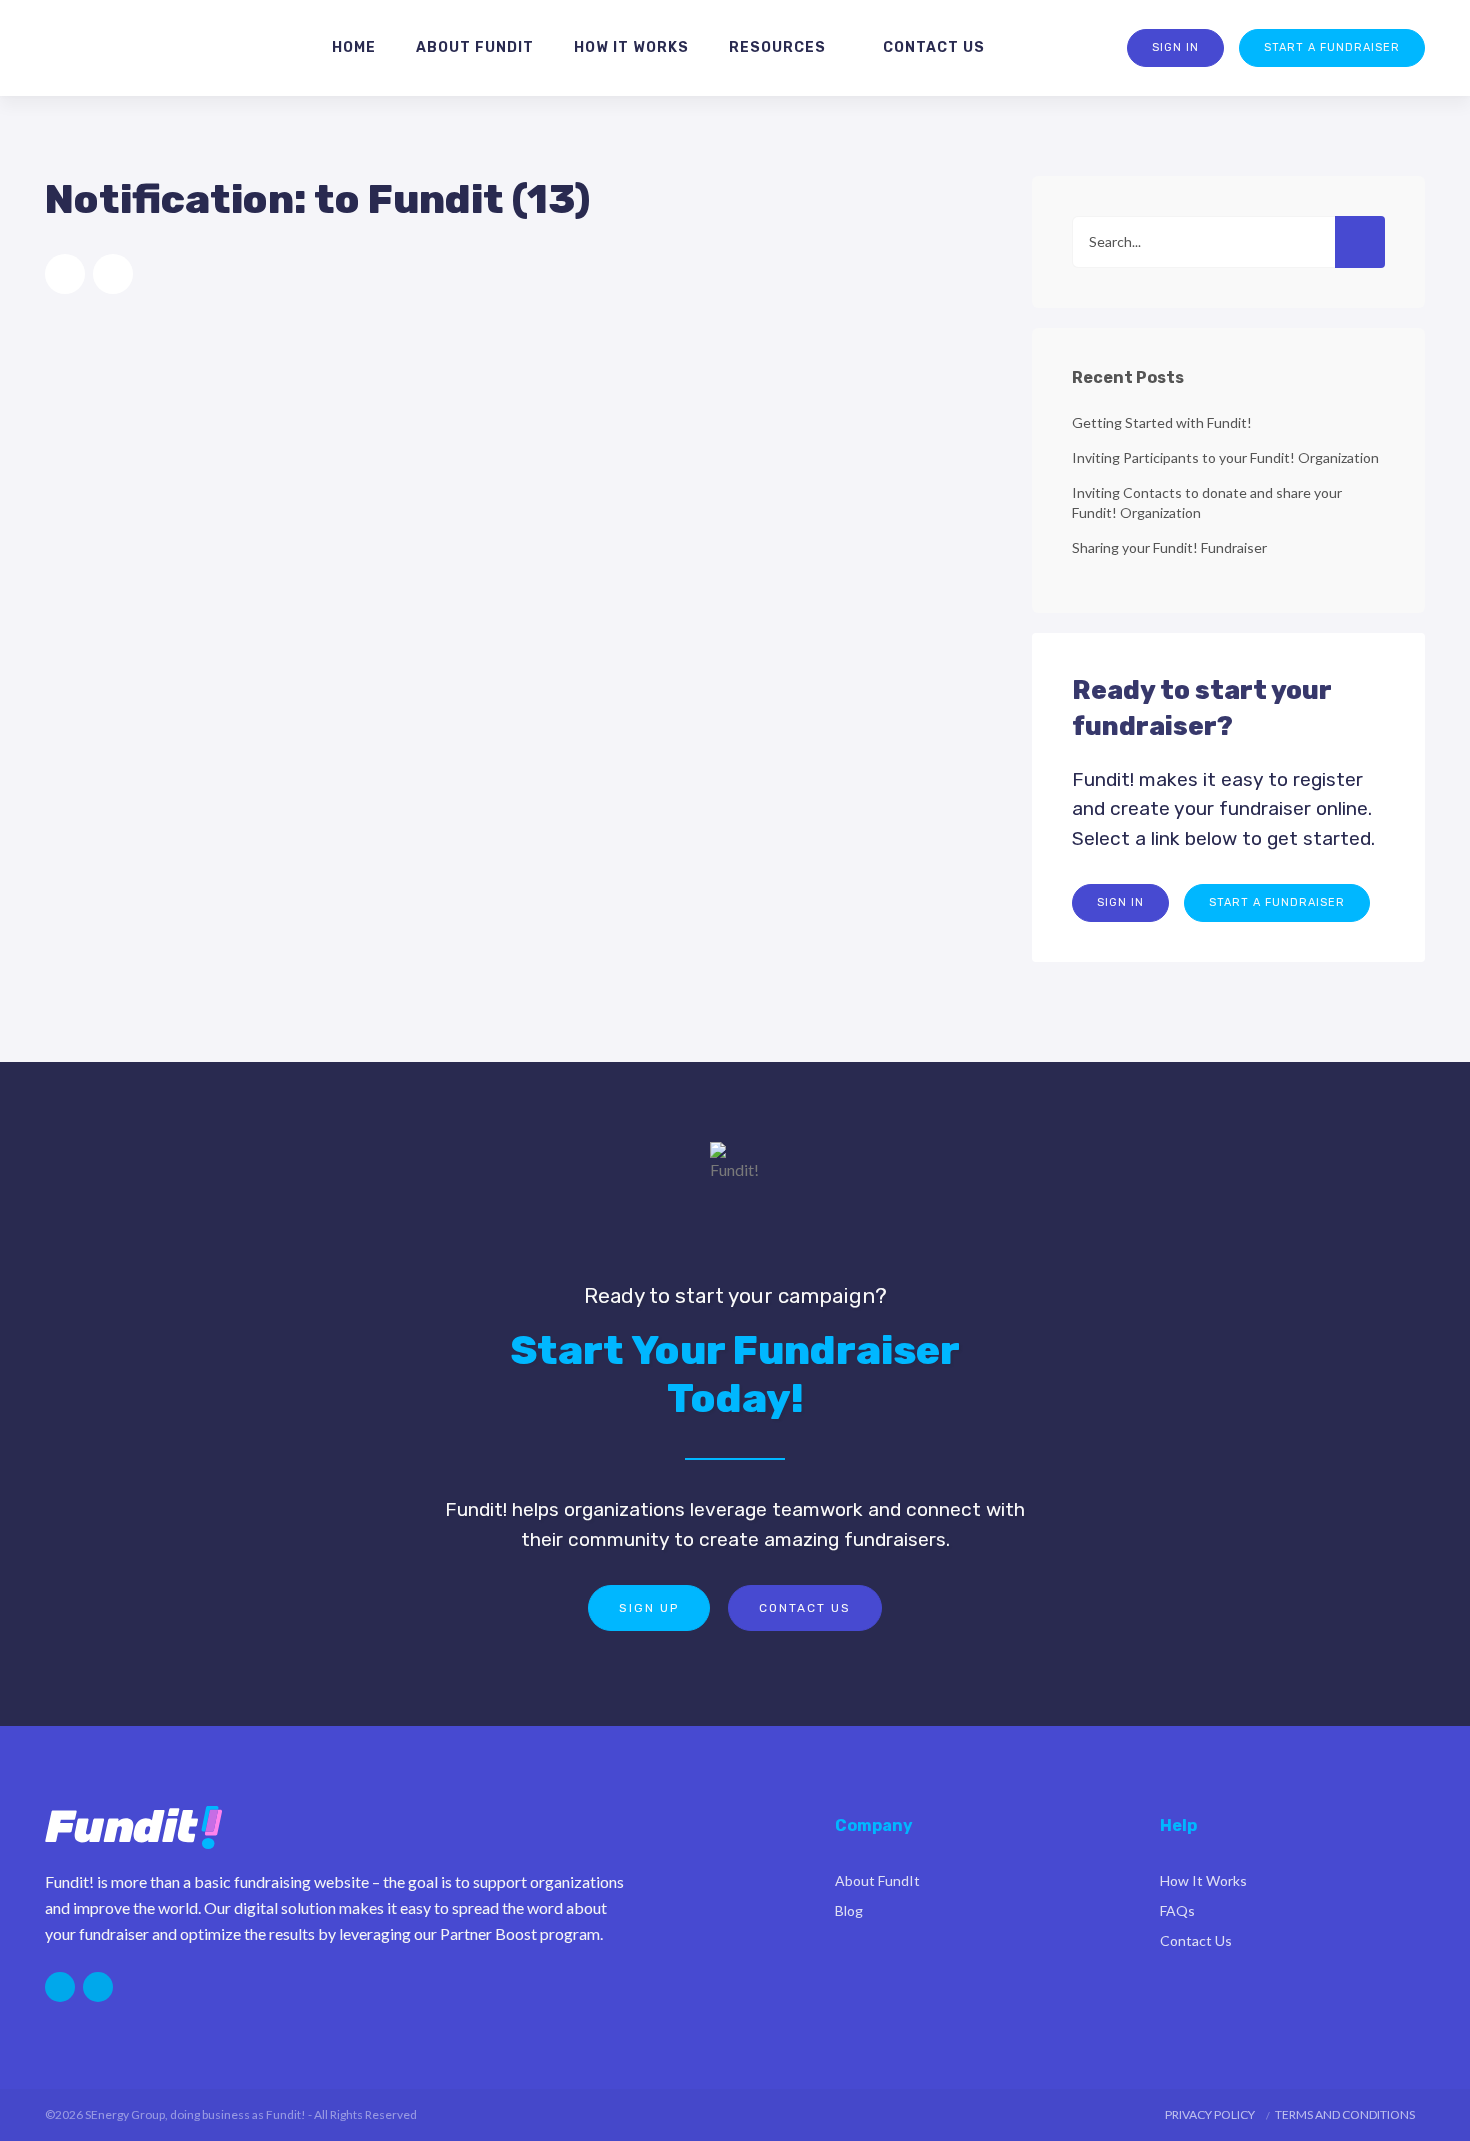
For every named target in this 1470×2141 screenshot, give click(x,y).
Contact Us (805, 1608)
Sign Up (649, 1608)
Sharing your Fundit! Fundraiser (1169, 547)
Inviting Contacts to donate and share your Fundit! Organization (1207, 502)
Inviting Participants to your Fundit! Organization (1225, 457)
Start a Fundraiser (1332, 47)
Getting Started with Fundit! (1162, 422)
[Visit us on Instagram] (60, 1987)
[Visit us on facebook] (98, 1987)
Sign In (1175, 47)
